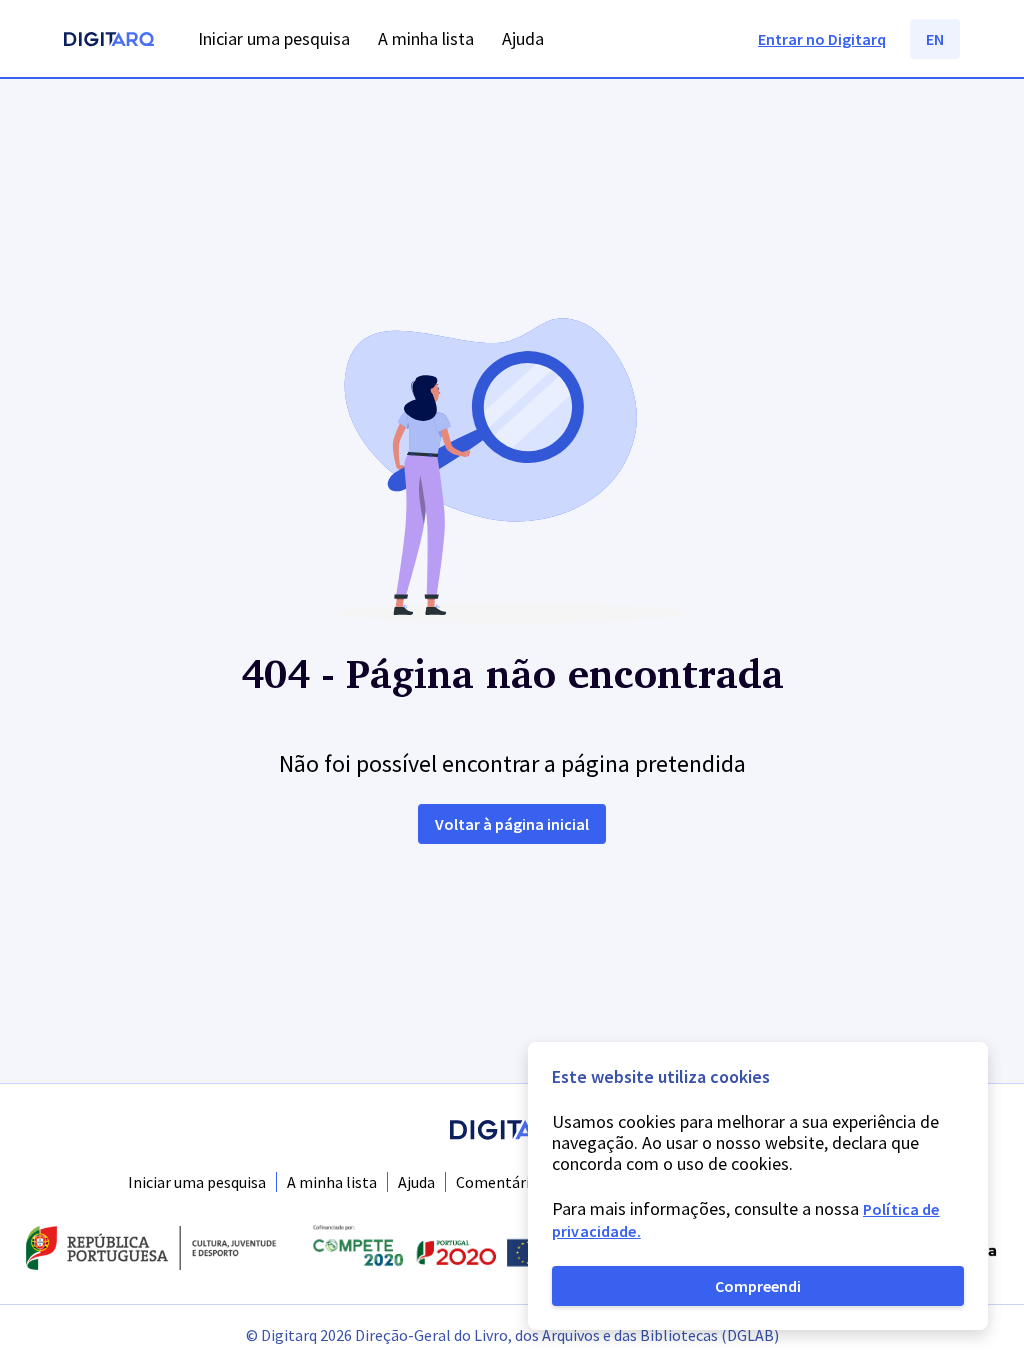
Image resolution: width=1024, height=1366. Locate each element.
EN (935, 39)
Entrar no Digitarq (822, 39)
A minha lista (332, 1182)
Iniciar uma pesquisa (197, 1182)
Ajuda (416, 1182)
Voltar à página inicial (512, 824)
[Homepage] (109, 41)
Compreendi (758, 1286)
